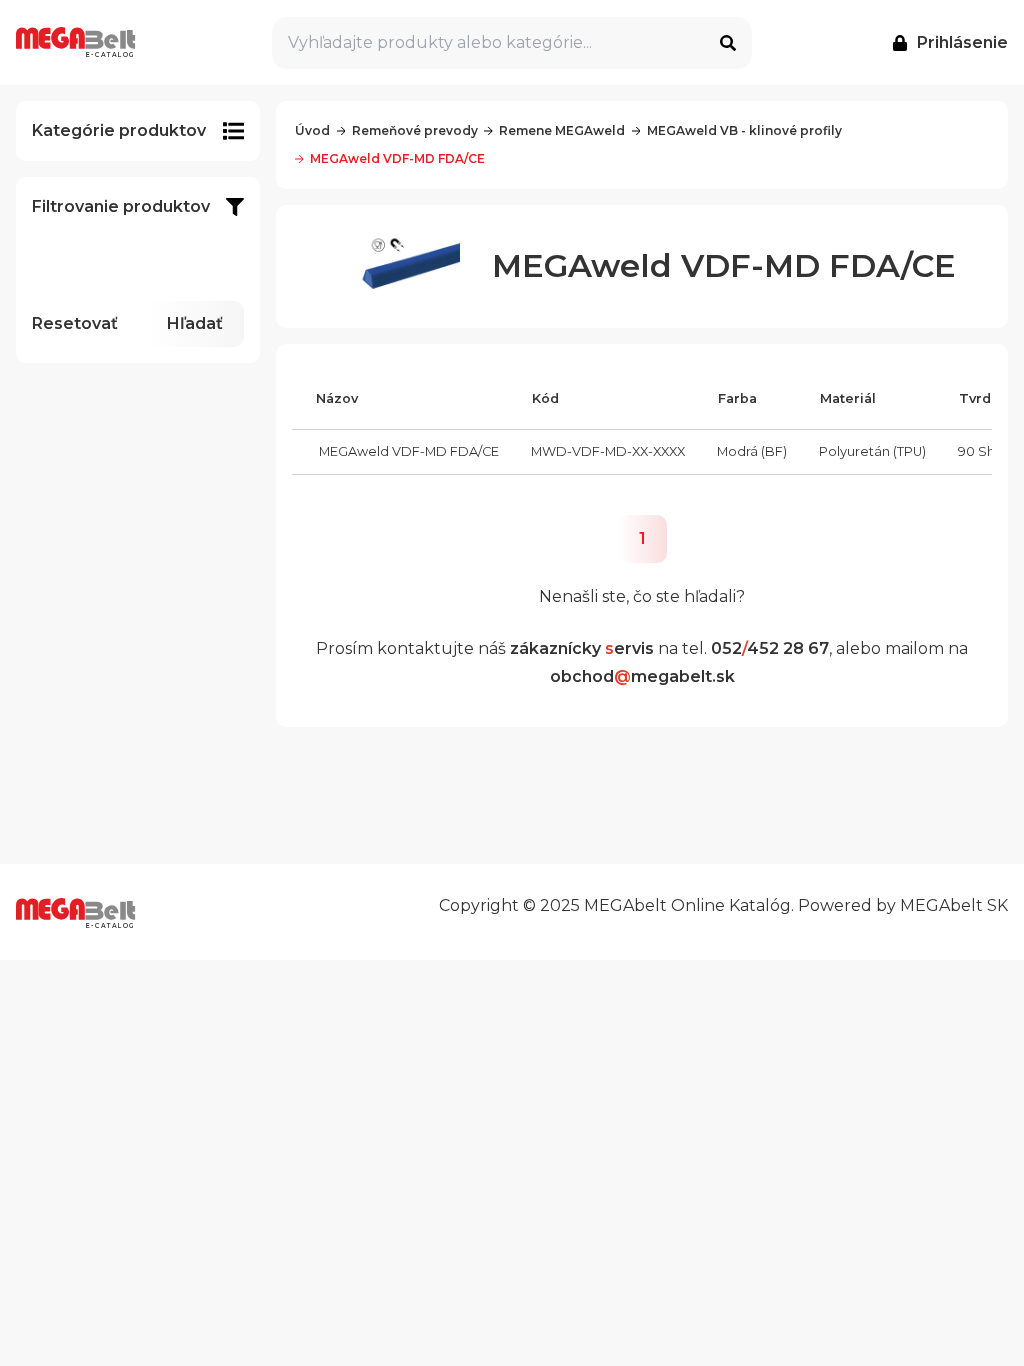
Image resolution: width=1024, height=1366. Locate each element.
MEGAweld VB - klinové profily (744, 130)
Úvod (312, 130)
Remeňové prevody (415, 130)
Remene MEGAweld (562, 130)
